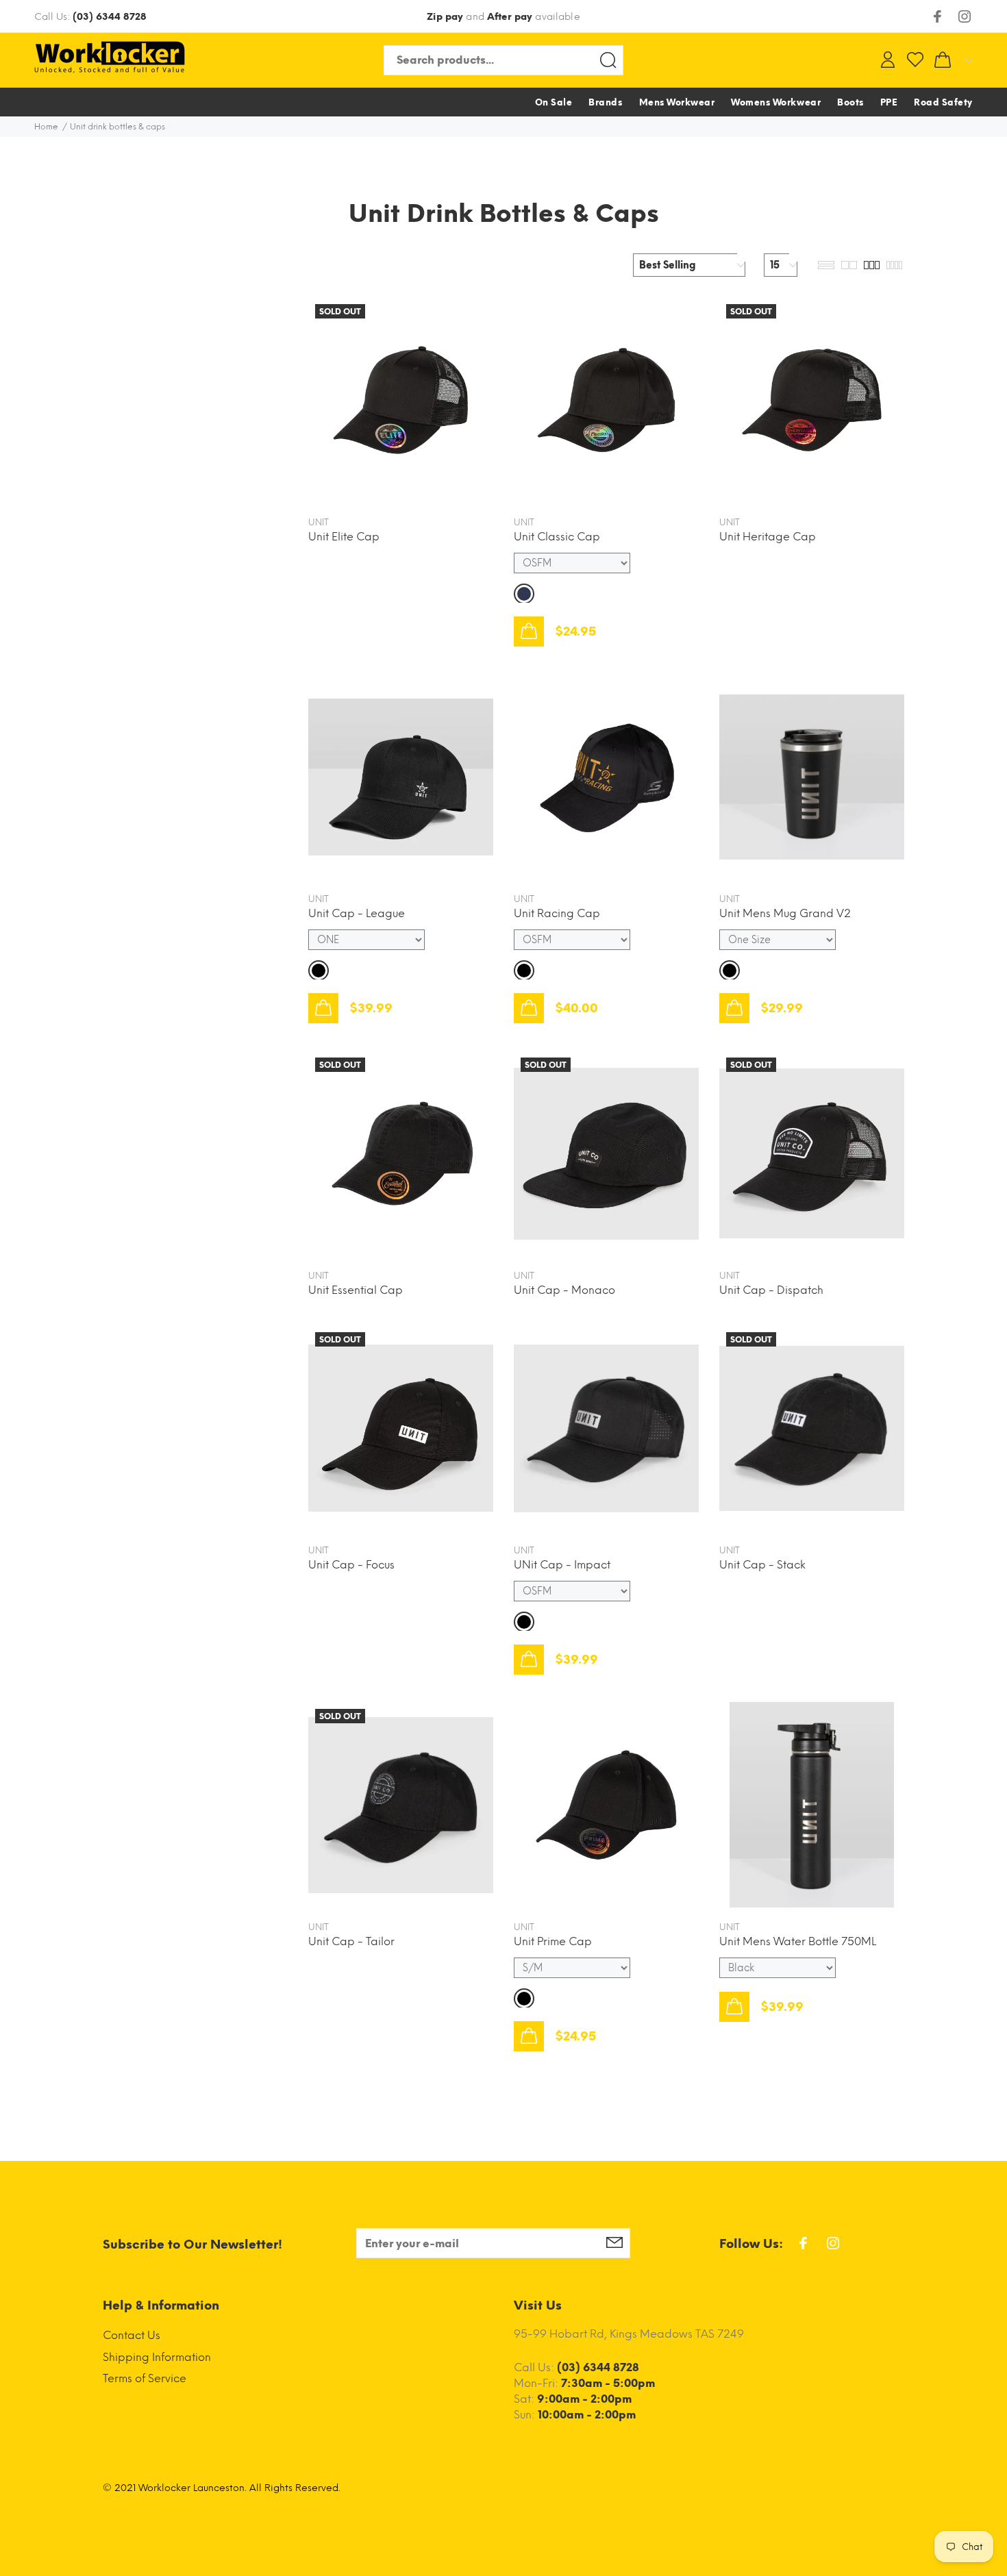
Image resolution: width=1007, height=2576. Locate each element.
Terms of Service (145, 2378)
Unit (319, 522)
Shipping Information (157, 2357)
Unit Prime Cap (553, 1941)
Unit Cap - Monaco (564, 1290)
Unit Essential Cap (356, 1290)
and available (503, 17)
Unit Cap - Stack (762, 1565)
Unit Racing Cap (557, 913)
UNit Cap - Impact (562, 1565)
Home (46, 127)
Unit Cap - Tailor (351, 1941)
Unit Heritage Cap (768, 537)
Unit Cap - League (357, 913)
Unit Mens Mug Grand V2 (785, 913)
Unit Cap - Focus (351, 1565)
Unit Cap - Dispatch (771, 1290)
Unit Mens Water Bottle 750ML (798, 1941)
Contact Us (132, 2335)
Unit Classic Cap (557, 537)
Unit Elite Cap (344, 537)
